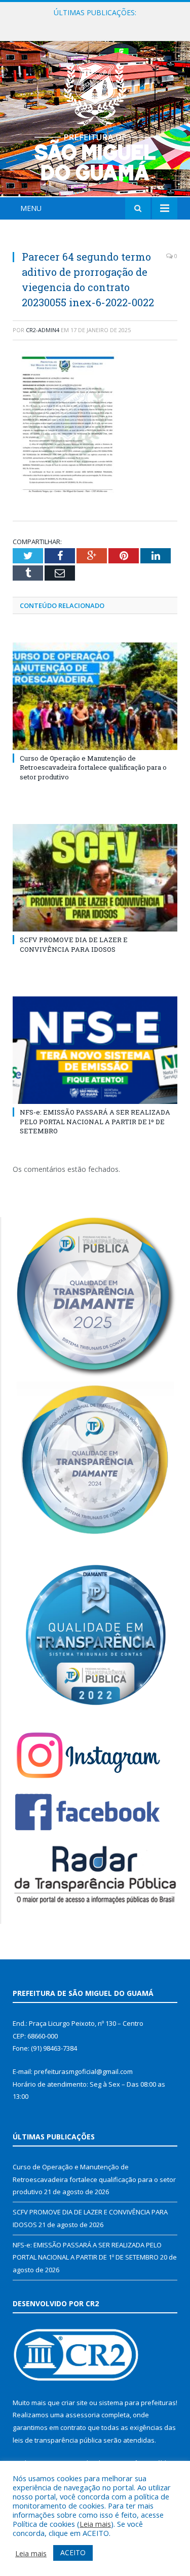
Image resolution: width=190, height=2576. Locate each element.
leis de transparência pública (57, 2440)
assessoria (83, 2415)
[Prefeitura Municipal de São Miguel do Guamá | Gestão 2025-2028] (95, 120)
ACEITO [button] (73, 2552)
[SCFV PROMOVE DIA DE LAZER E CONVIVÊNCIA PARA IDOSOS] (95, 878)
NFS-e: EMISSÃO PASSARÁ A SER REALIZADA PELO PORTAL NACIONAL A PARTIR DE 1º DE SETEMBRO (95, 1121)
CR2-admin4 (43, 330)
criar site (74, 2403)
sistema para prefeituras (137, 2403)
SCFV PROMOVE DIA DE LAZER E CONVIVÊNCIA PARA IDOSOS (98, 23)
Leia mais (95, 2524)
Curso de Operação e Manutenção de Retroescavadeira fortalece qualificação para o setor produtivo (93, 767)
